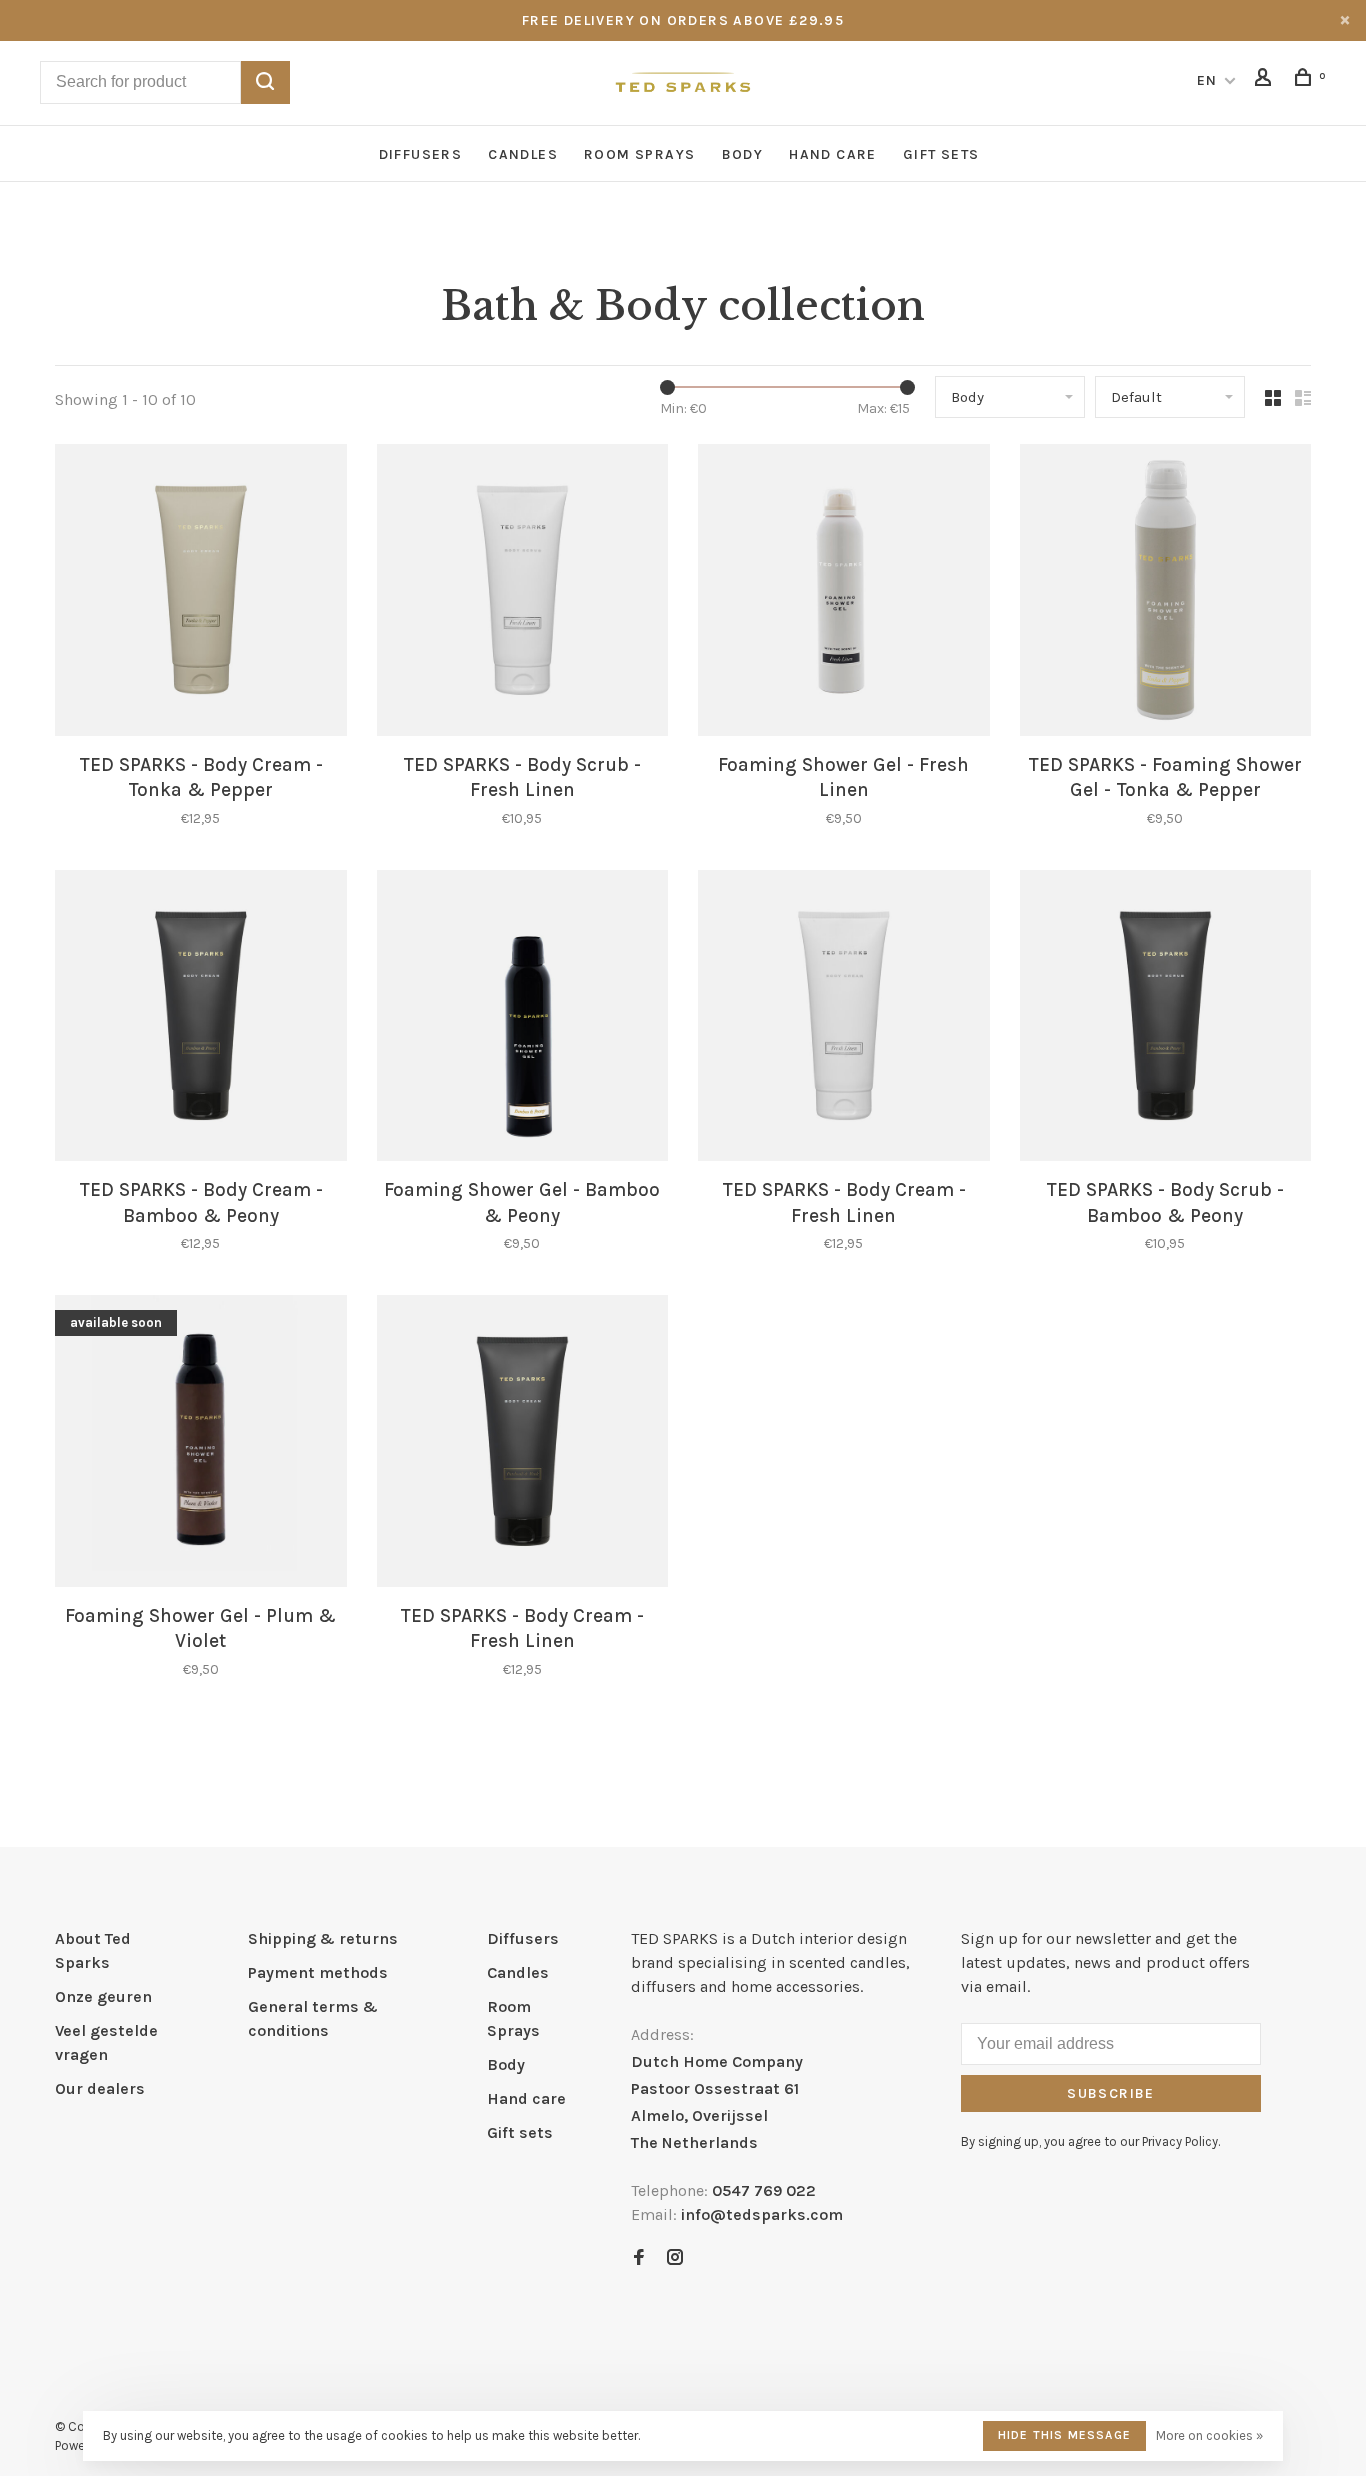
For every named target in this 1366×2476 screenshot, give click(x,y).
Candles (523, 154)
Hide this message (1064, 2435)
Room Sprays (639, 154)
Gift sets (941, 154)
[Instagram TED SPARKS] (675, 2258)
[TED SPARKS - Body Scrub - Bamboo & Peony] (1166, 1019)
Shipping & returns (323, 1938)
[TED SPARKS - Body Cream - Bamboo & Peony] (201, 1019)
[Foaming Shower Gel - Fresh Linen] (844, 593)
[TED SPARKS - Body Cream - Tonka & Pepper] (201, 593)
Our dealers (100, 2088)
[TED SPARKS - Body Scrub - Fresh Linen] (523, 593)
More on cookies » (1209, 2435)
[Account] (1266, 80)
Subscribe (1111, 2093)
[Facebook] (639, 2258)
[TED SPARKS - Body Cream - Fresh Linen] (844, 1019)
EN (1207, 80)
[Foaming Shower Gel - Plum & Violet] (201, 1444)
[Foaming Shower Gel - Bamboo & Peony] (523, 1019)
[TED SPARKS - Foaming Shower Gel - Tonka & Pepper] (1166, 593)
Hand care (833, 154)
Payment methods (318, 1972)
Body (743, 154)
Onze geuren (103, 1996)
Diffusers (421, 154)
